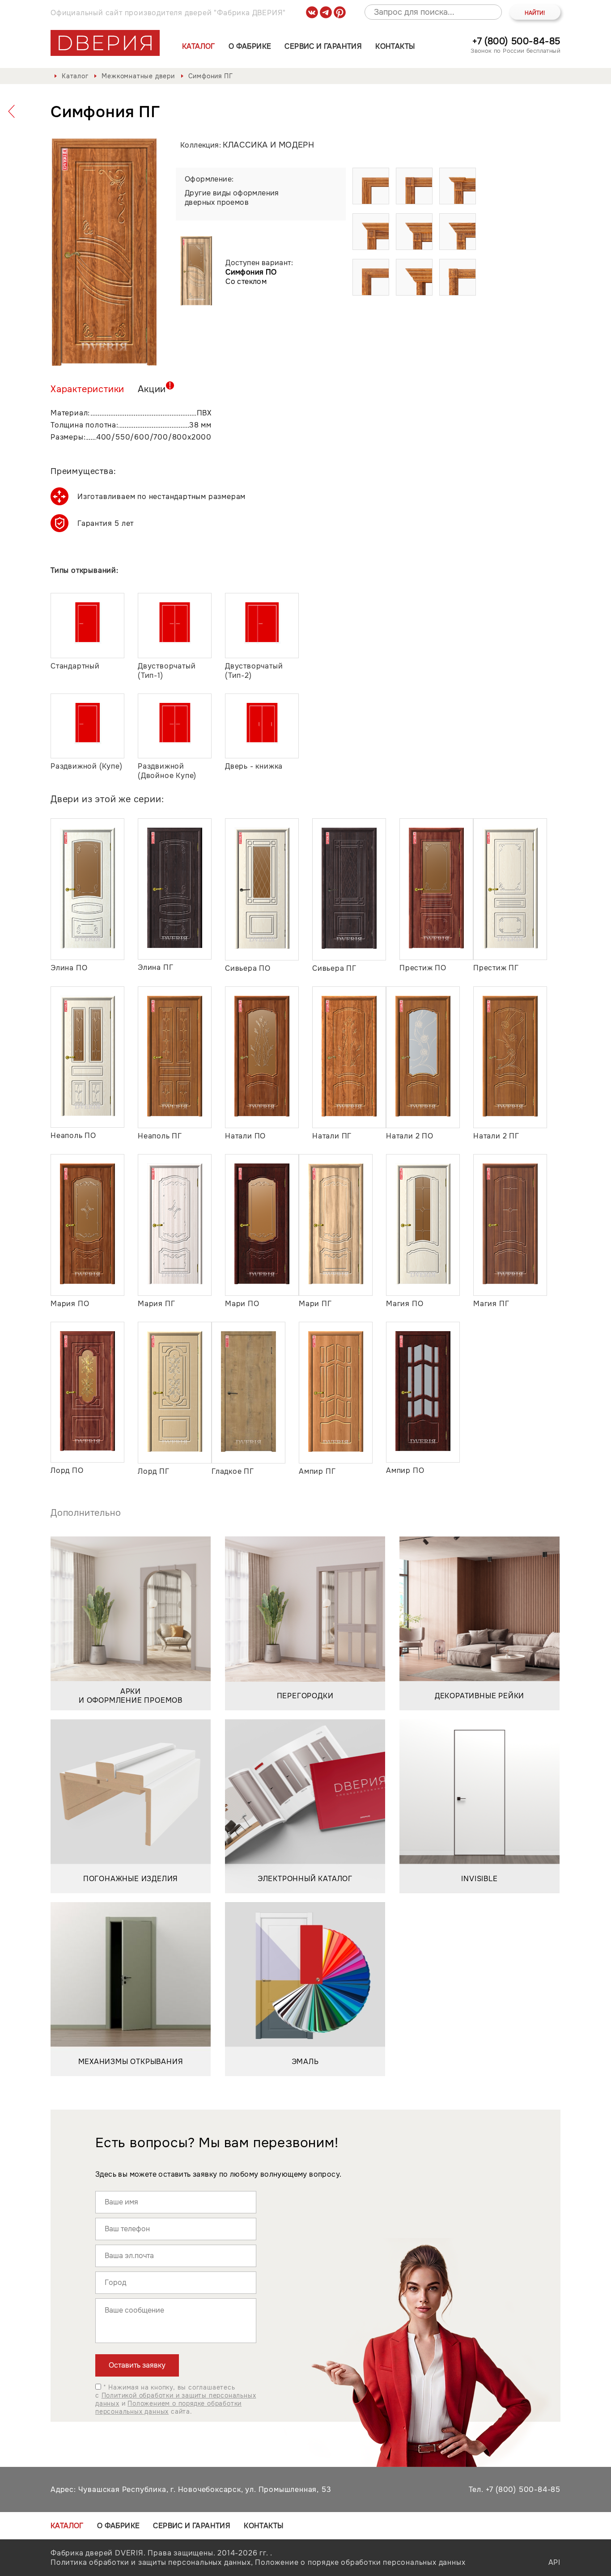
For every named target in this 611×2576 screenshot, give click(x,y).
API (554, 2562)
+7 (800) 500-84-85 (516, 41)
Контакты (395, 46)
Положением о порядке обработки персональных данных (168, 2407)
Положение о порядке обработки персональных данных (360, 2562)
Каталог (199, 46)
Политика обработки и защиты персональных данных (151, 2562)
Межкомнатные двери (138, 76)
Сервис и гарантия (323, 46)
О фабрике (250, 46)
